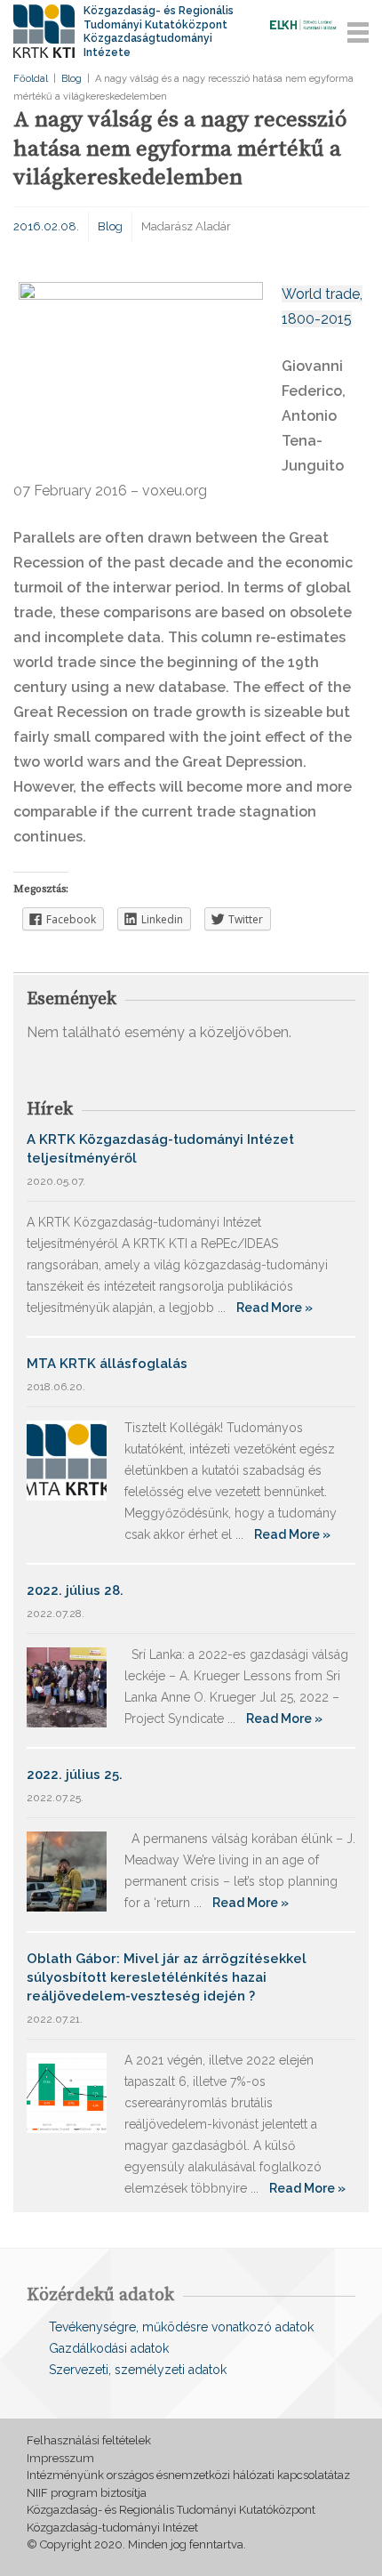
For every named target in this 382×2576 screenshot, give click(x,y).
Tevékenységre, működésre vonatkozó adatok (181, 2327)
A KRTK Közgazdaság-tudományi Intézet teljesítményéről (160, 1149)
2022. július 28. (75, 1590)
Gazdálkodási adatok (109, 2348)
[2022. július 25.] (67, 1870)
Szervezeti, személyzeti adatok (138, 2370)
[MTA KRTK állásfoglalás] (67, 1459)
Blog (72, 79)
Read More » (275, 1308)
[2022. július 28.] (67, 1686)
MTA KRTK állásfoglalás (107, 1364)
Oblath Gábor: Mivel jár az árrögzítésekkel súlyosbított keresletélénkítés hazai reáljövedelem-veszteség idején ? (167, 1977)
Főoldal (31, 79)
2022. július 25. (75, 1775)
